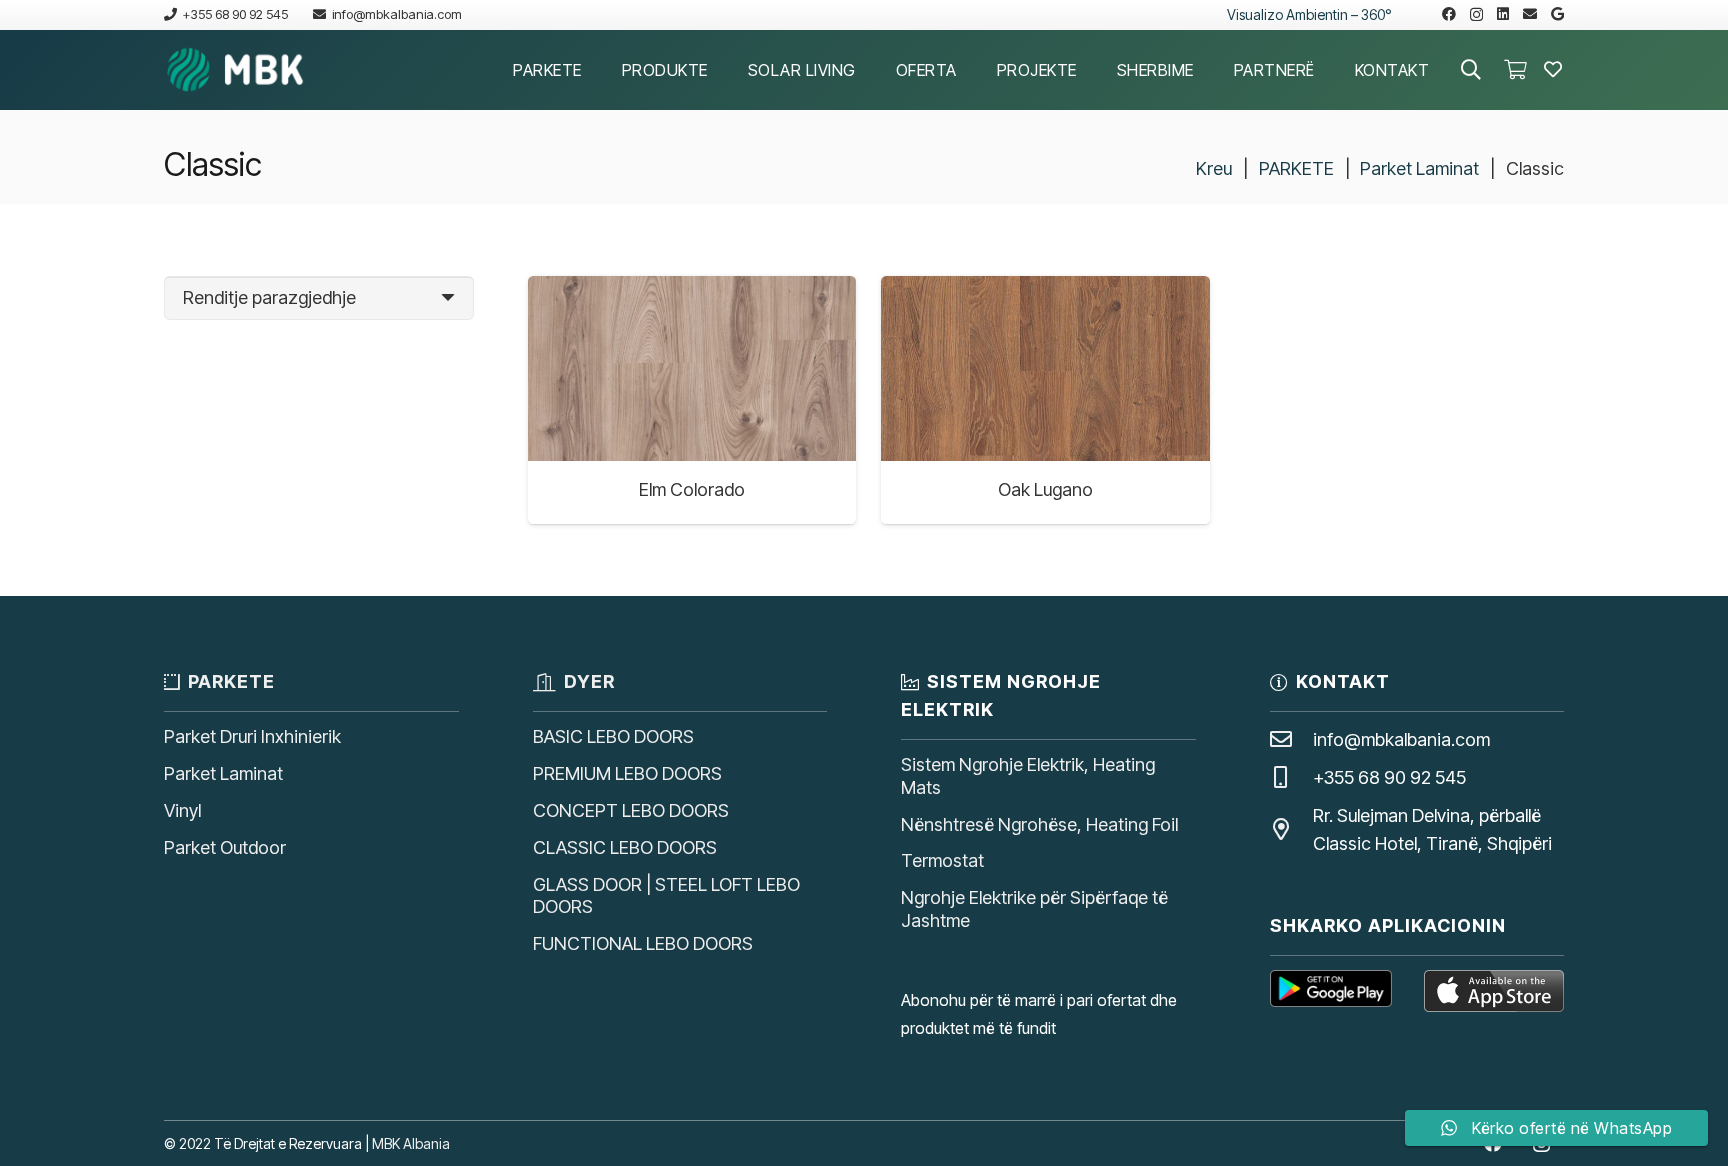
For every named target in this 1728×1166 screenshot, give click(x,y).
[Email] (1530, 14)
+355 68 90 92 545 (1389, 777)
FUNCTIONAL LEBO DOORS (643, 943)
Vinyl (182, 810)
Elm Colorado (692, 489)
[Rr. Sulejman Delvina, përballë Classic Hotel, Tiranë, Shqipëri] (1291, 830)
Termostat (942, 860)
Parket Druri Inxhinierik (252, 736)
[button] (596, 69)
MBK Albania (411, 1143)
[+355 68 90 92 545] (1291, 778)
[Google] (1557, 14)
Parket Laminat (1419, 168)
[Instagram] (1476, 14)
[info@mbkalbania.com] (1291, 740)
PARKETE (1296, 168)
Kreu (1214, 168)
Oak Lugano (1045, 489)
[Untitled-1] (235, 70)
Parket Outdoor (225, 847)
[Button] (1553, 70)
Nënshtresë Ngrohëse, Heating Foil (1039, 824)
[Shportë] (1515, 70)
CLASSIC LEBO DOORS (625, 847)
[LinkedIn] (1503, 14)
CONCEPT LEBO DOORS (631, 810)
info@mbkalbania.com (1401, 739)
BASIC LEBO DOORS (613, 736)
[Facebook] (1449, 14)
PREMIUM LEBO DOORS (627, 773)
